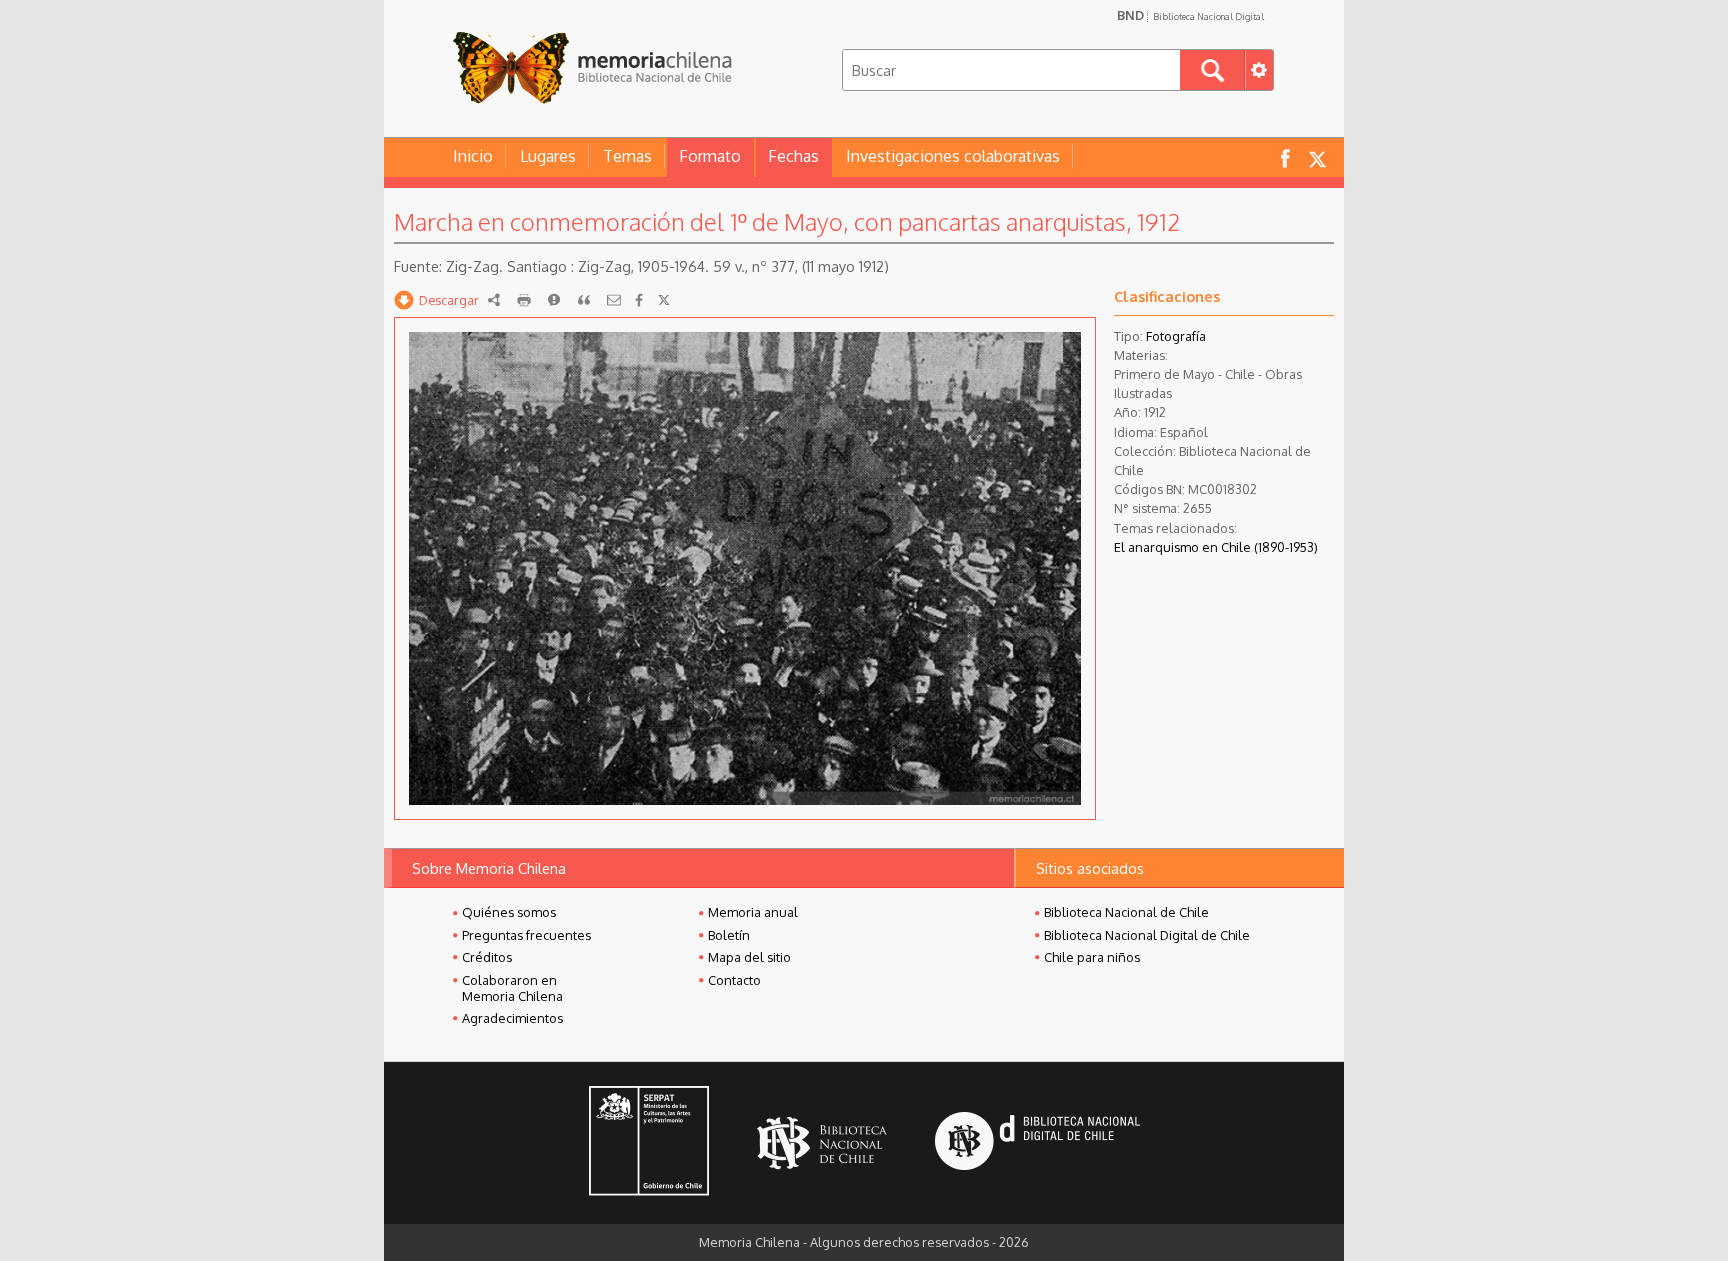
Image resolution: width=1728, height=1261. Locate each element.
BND (1190, 15)
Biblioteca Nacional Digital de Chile (1147, 935)
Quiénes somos (509, 912)
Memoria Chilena (592, 67)
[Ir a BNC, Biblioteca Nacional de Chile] (822, 1143)
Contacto (734, 980)
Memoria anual (753, 912)
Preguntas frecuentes (526, 935)
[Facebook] (639, 300)
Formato (710, 156)
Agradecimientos (512, 1018)
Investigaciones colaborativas (953, 156)
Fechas (793, 156)
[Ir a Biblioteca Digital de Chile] (1037, 1143)
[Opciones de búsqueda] (1259, 70)
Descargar (449, 300)
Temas (627, 156)
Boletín (729, 935)
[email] (614, 300)
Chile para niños (1092, 957)
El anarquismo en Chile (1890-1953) (1216, 547)
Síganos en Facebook (1285, 157)
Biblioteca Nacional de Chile (1126, 912)
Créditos (487, 957)
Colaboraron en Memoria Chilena (512, 988)
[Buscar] (1212, 70)
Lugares (548, 156)
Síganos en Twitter (1317, 157)
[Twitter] (664, 300)
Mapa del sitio (749, 957)
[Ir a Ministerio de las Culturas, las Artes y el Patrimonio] (649, 1143)
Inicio (473, 156)
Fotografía (1176, 336)
